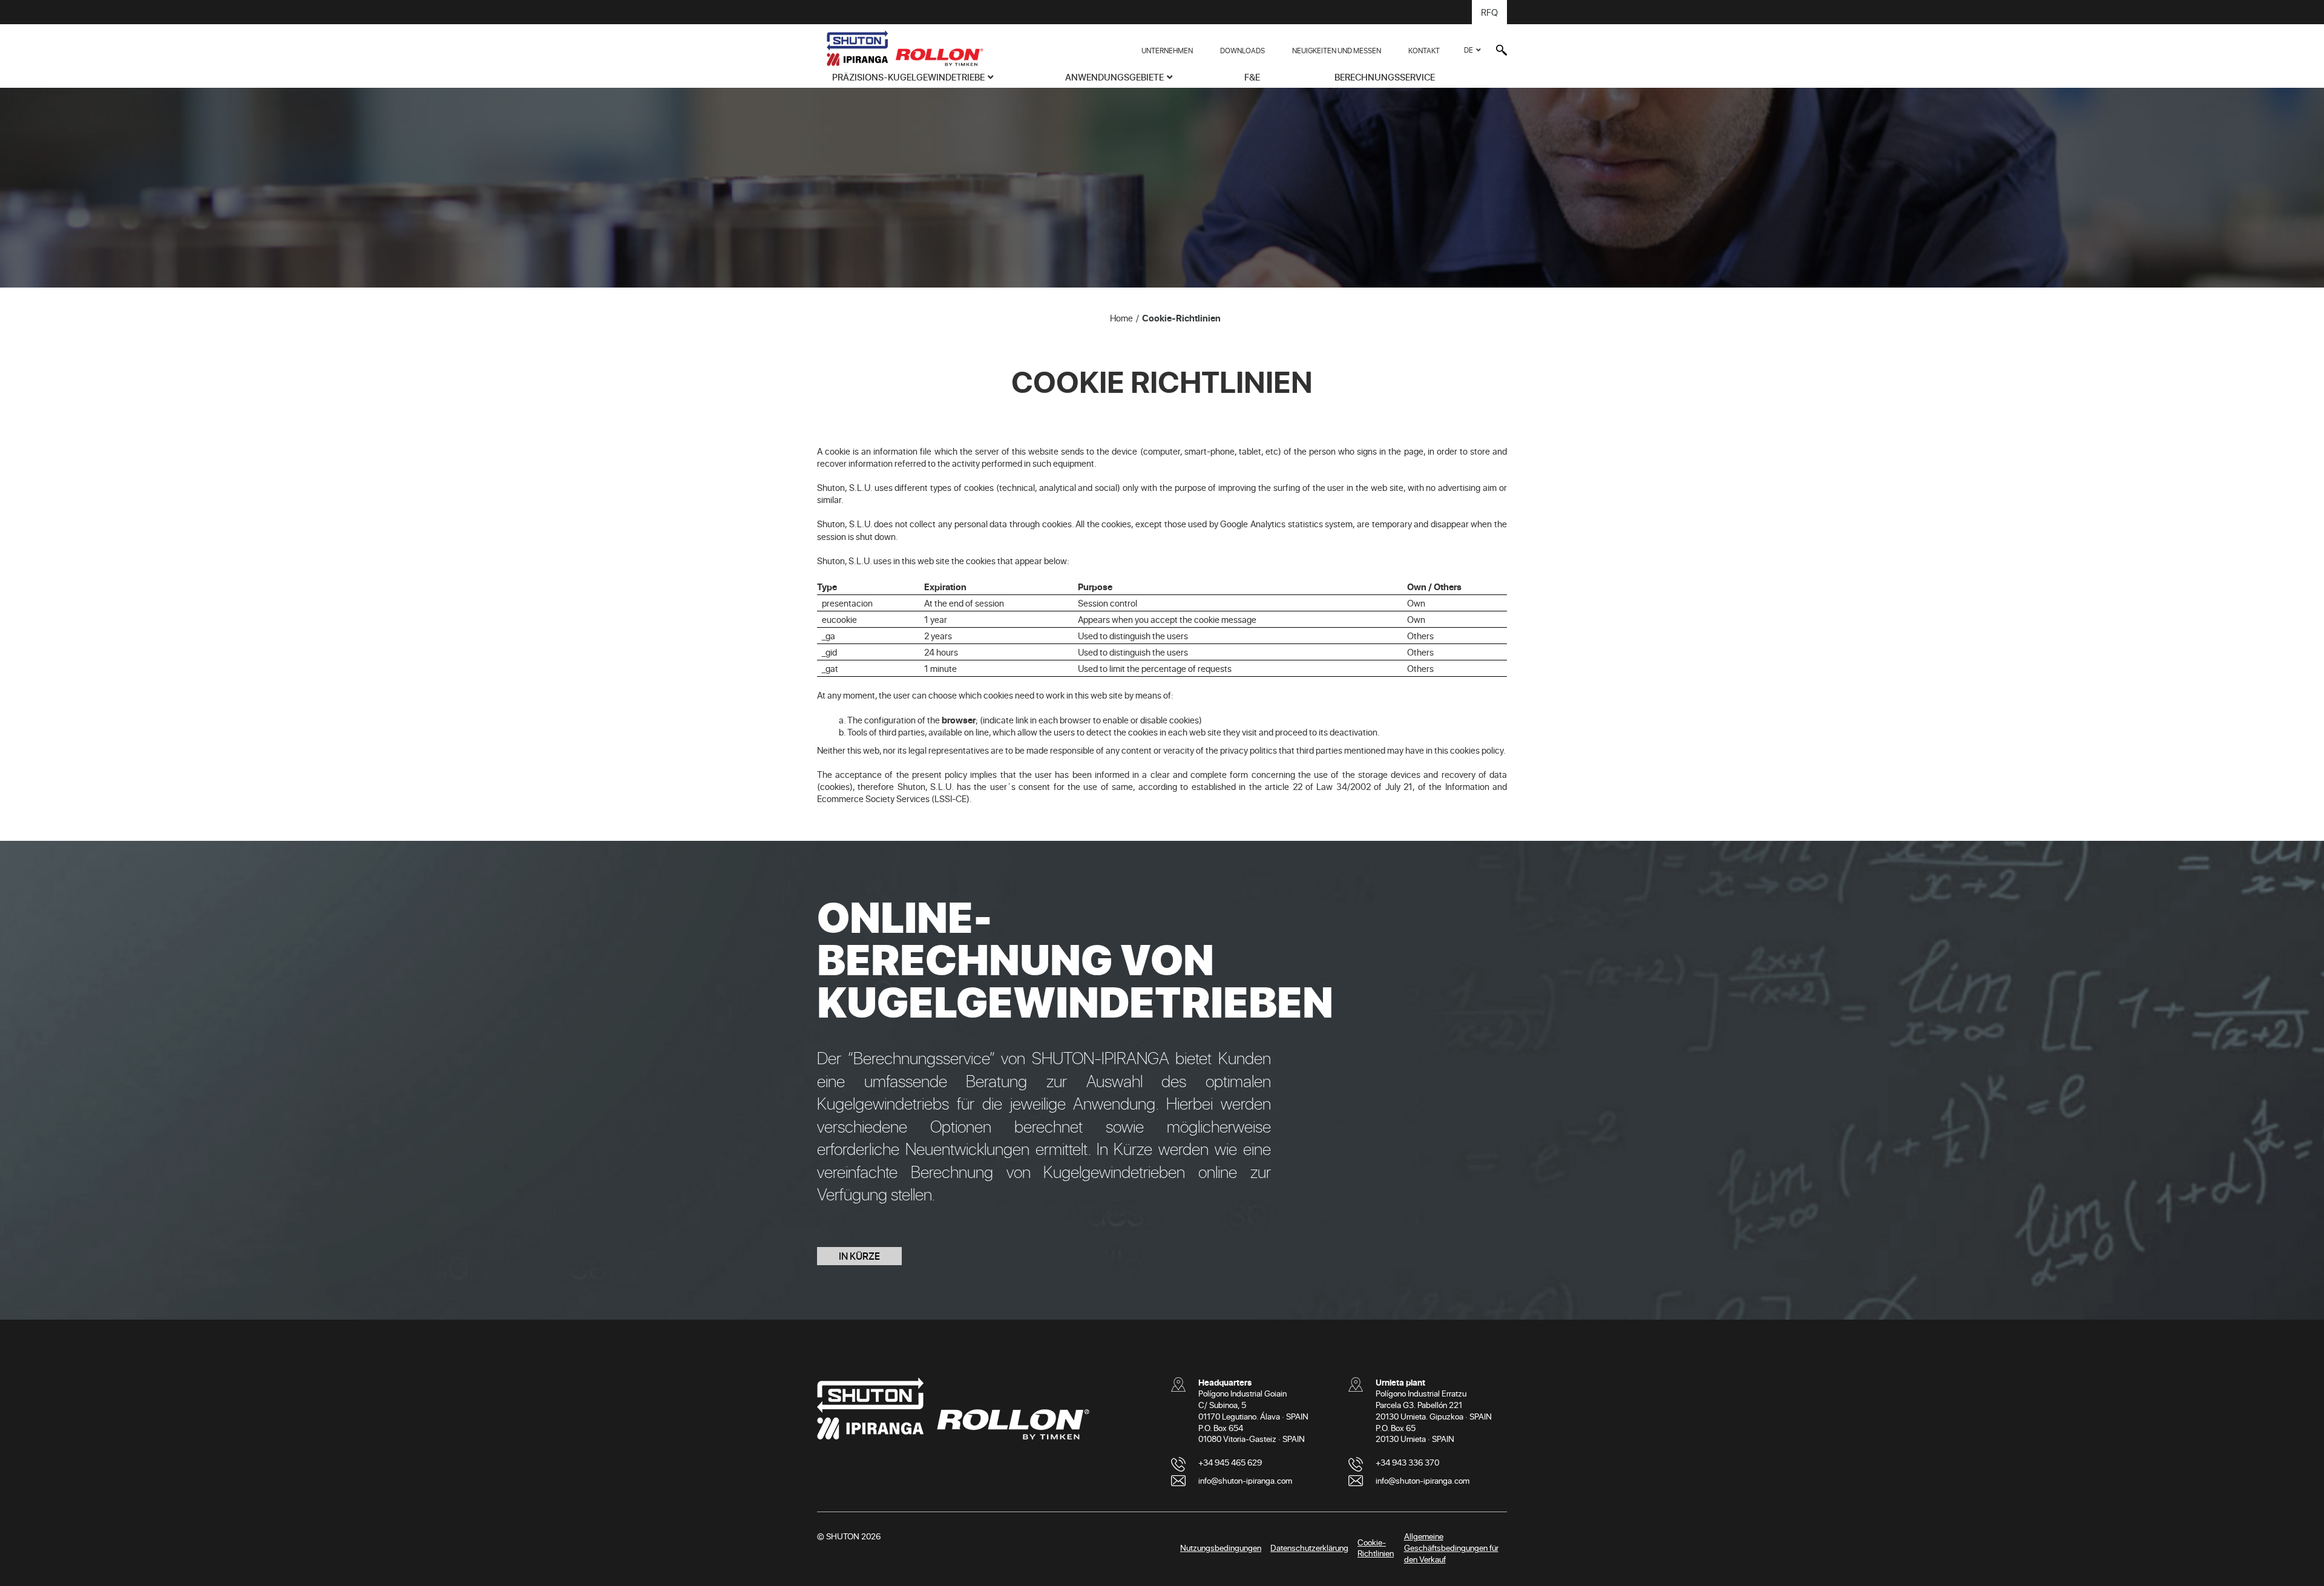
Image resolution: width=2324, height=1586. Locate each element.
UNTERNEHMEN (1167, 50)
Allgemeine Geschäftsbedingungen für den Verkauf (1451, 1548)
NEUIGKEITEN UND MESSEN (1337, 50)
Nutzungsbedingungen (1221, 1548)
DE (1469, 50)
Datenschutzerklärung (1309, 1548)
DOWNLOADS (1242, 50)
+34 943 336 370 (1407, 1462)
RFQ (1489, 12)
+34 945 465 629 (1230, 1462)
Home (1121, 318)
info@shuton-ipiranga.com (1245, 1480)
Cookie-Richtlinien (1181, 318)
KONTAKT (1424, 50)
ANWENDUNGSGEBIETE (1114, 77)
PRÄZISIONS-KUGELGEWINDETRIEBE (908, 77)
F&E (1252, 77)
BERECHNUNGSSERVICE (1385, 77)
